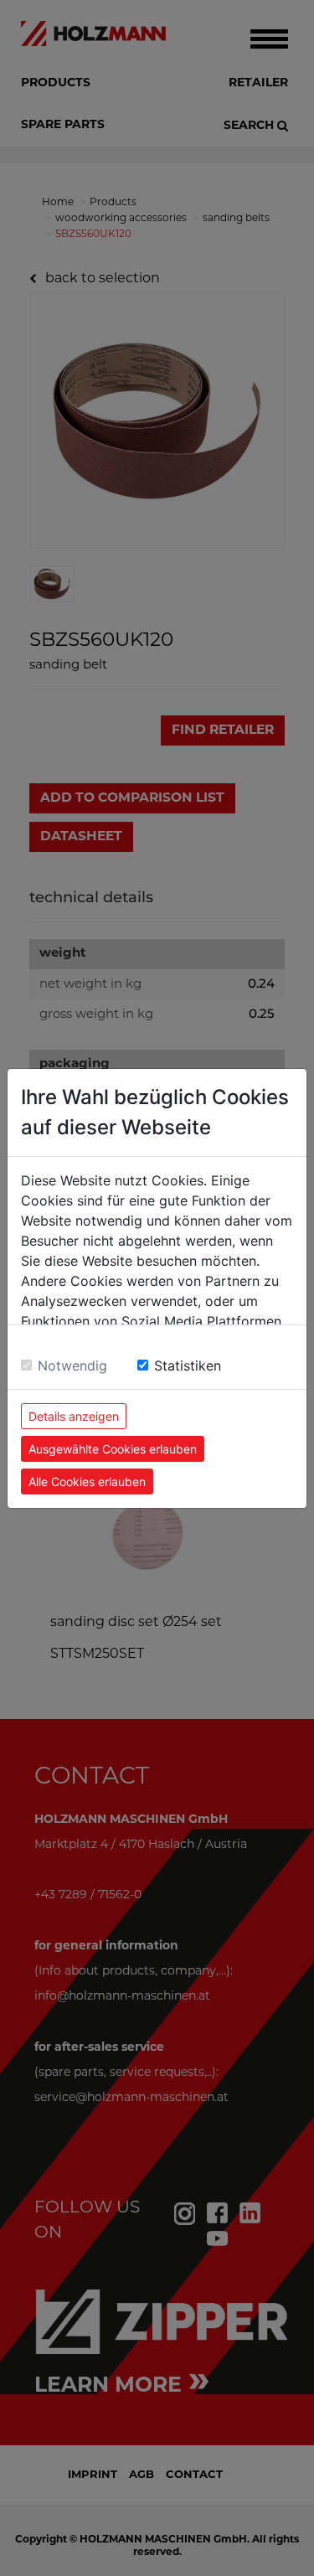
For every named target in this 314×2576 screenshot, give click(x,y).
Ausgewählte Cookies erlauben (113, 1449)
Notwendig (72, 1365)
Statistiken (188, 1365)
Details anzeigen (74, 1416)
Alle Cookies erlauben (87, 1482)
